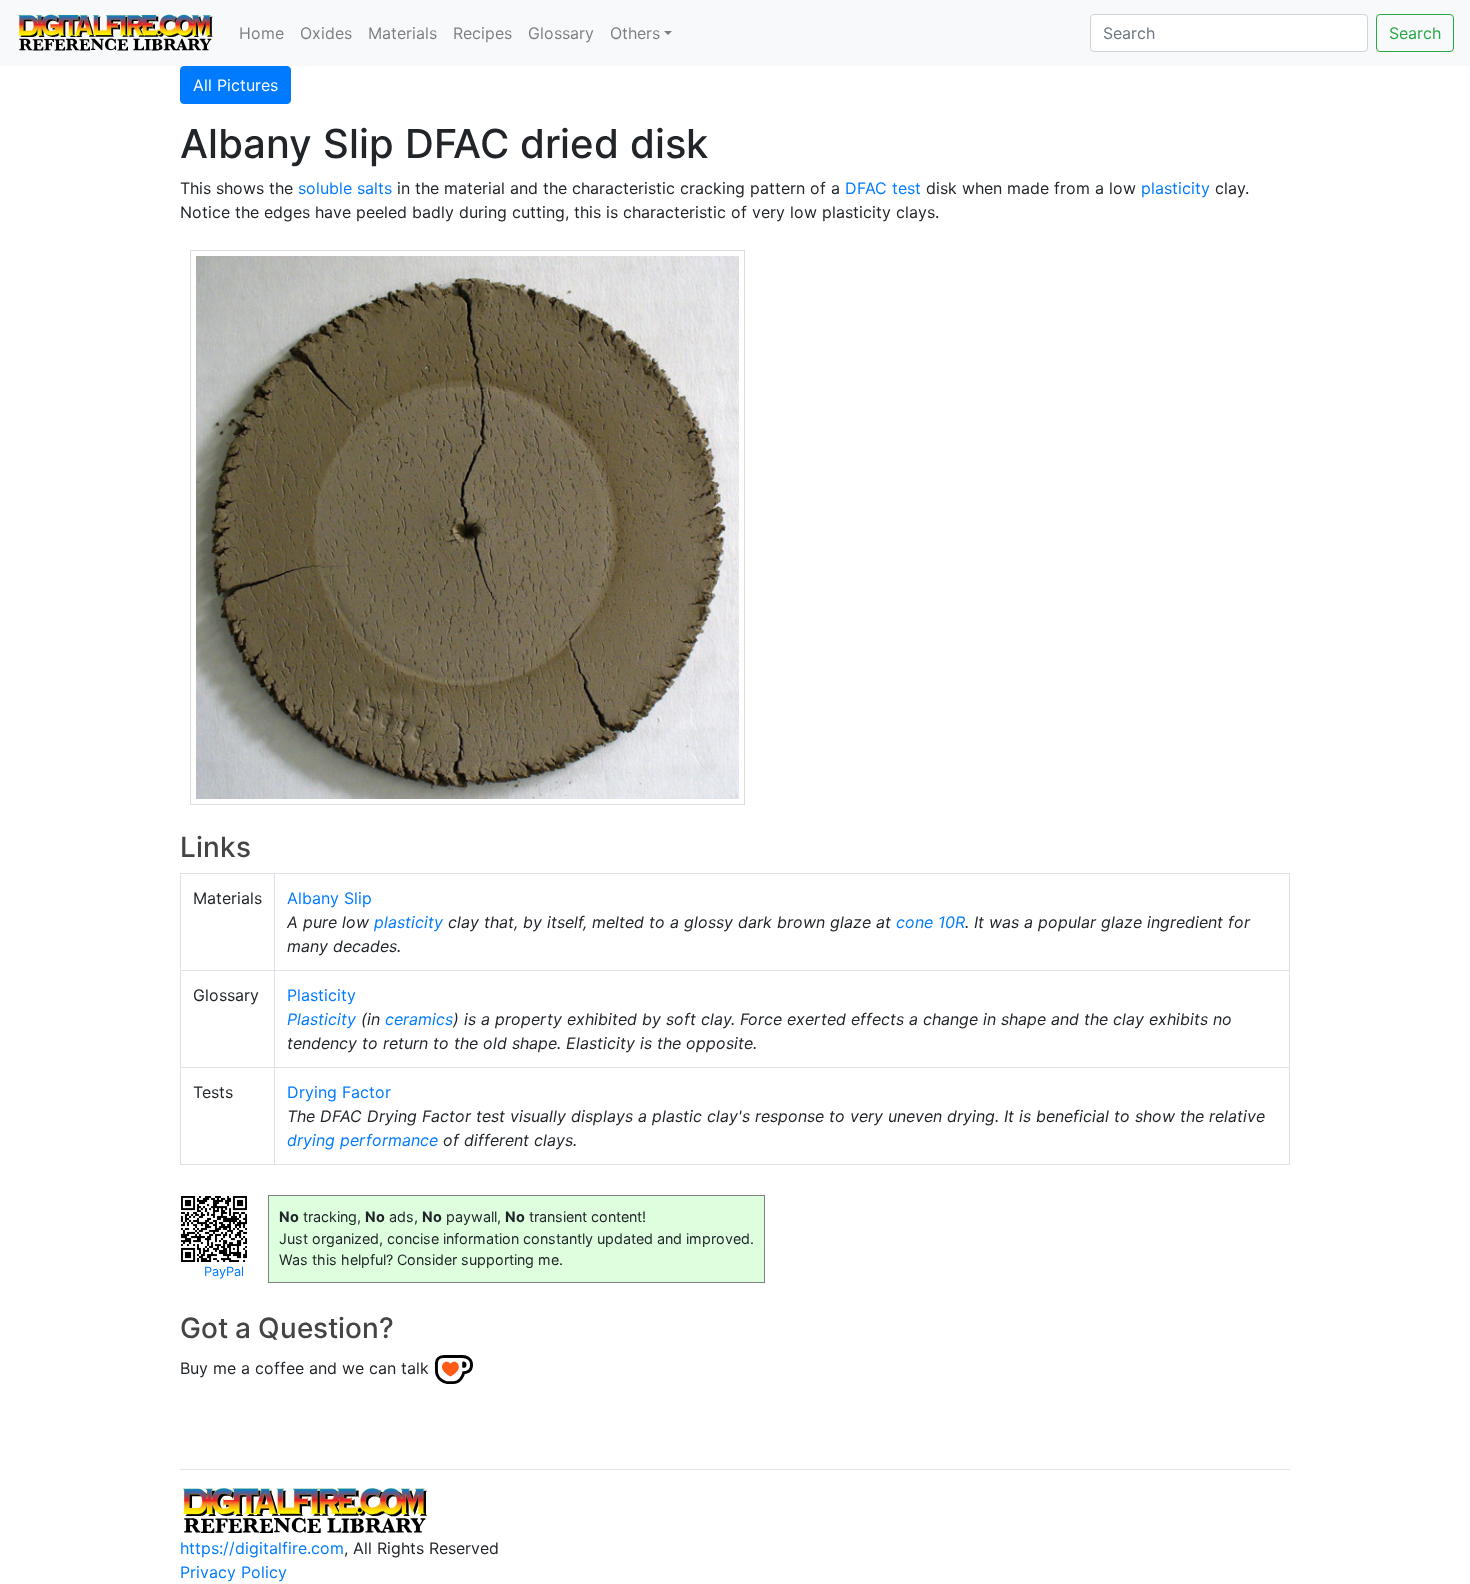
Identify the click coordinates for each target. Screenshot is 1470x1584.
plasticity (1175, 188)
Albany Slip (329, 898)
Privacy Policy (233, 1572)
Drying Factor (339, 1092)
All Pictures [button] (235, 85)
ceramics (419, 1019)
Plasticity (321, 995)
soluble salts (345, 188)
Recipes (482, 33)
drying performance (362, 1140)
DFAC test (883, 188)
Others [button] (635, 33)
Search (1415, 33)
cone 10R (930, 922)
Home (261, 33)
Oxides (326, 33)
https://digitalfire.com (262, 1548)
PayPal (224, 1271)
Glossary (561, 33)
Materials (402, 33)
